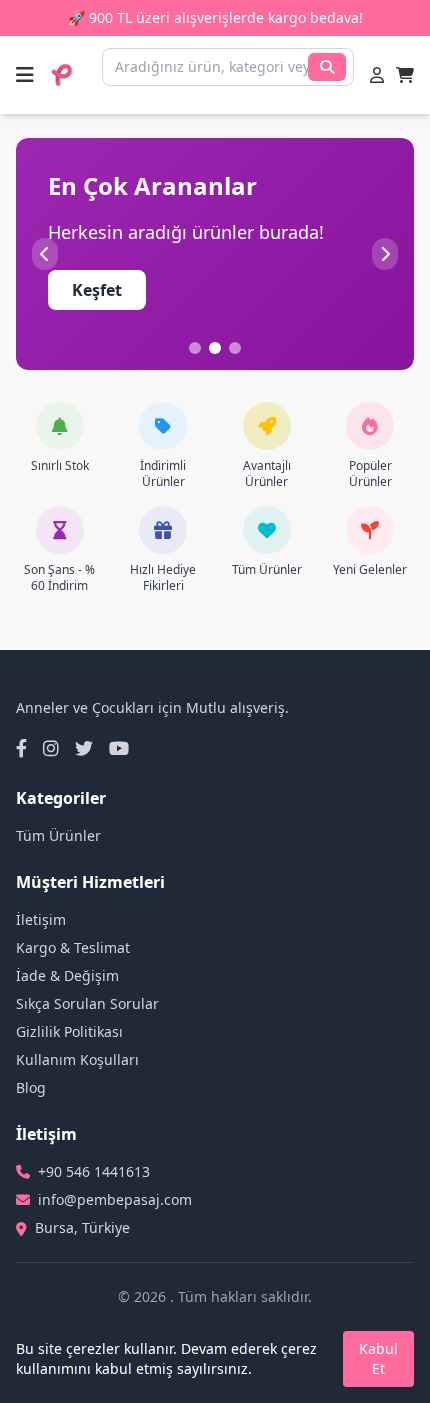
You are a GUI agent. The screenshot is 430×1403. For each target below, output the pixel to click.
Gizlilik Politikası (69, 1031)
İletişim (41, 919)
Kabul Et (378, 1358)
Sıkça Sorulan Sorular (87, 1003)
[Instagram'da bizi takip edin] (51, 748)
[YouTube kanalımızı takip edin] (119, 748)
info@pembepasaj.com (115, 1199)
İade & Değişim (67, 975)
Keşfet (97, 290)
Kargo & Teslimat (73, 947)
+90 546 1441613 (94, 1171)
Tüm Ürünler (58, 835)
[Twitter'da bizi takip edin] (84, 748)
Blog (31, 1087)
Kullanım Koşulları (77, 1059)
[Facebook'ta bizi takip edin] (21, 748)
